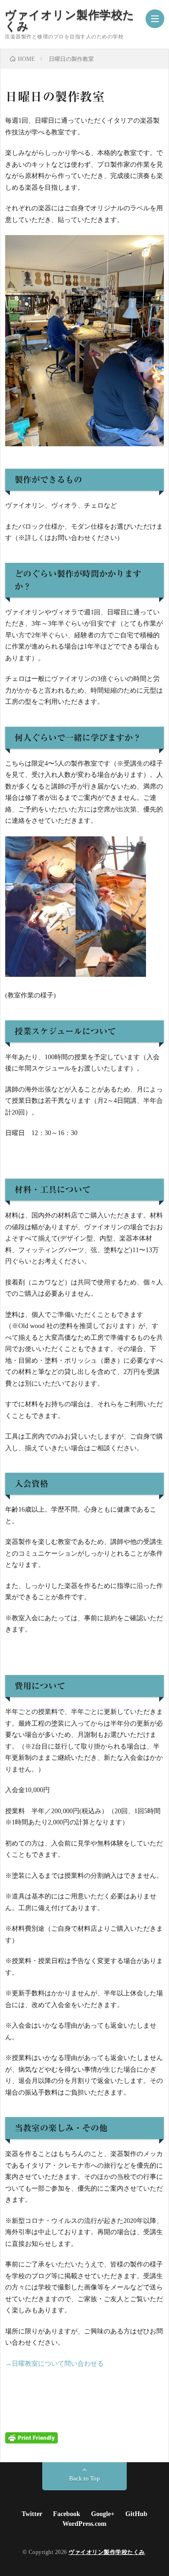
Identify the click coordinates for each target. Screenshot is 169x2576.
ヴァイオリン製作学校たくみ (70, 21)
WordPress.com (84, 2524)
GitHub (136, 2514)
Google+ (103, 2514)
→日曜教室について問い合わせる (54, 2364)
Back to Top (84, 2478)
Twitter (32, 2514)
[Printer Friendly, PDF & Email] (31, 2438)
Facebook (67, 2514)
